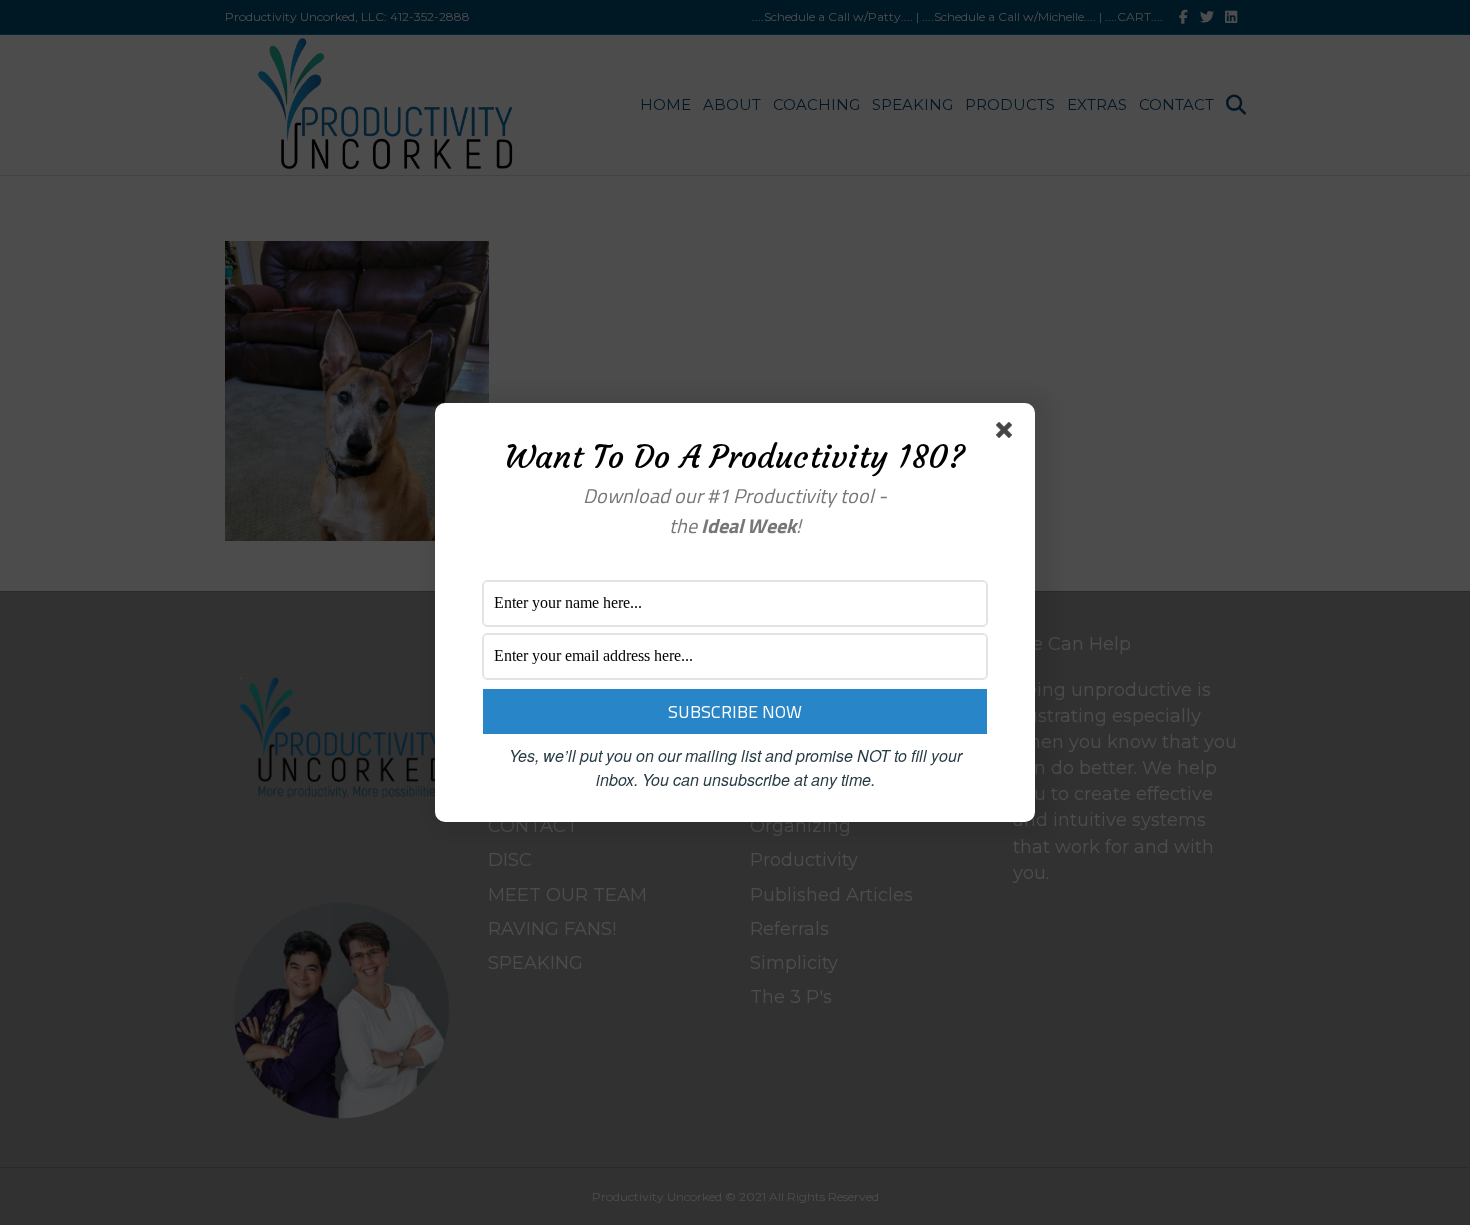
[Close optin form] (1008, 434)
